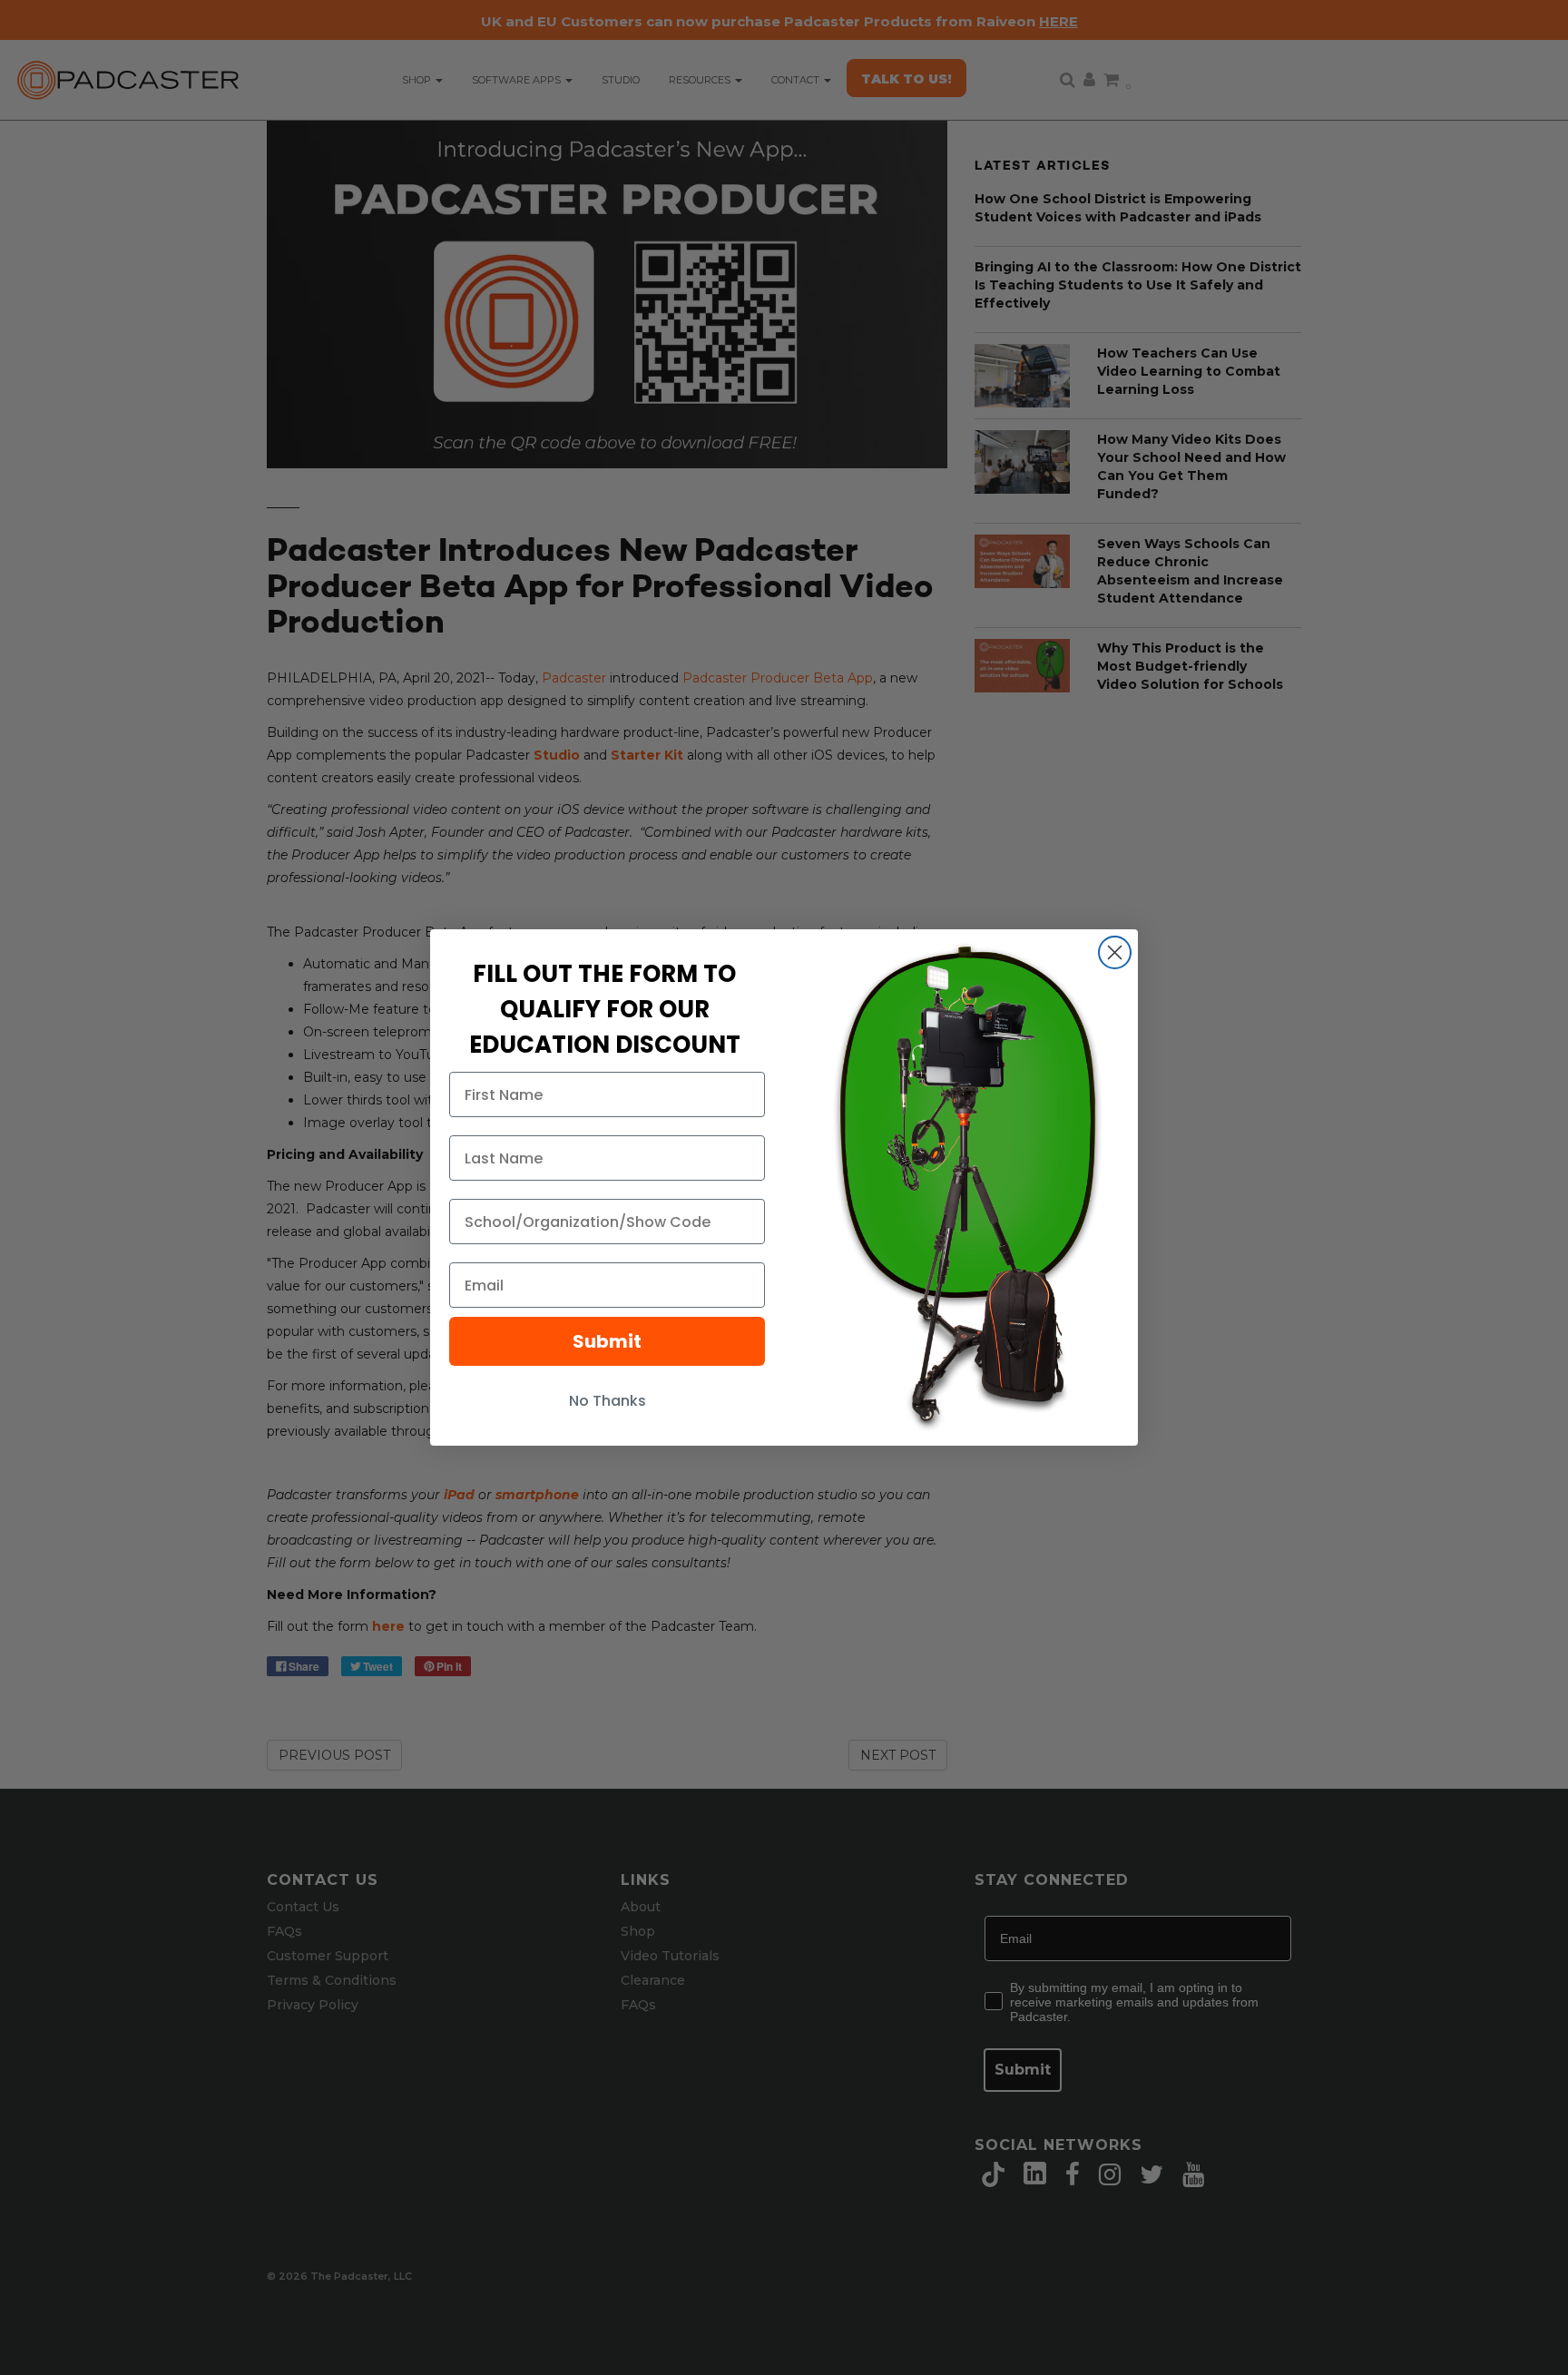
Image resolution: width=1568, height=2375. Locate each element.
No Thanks (608, 1401)
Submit (607, 1341)
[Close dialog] (1115, 952)
